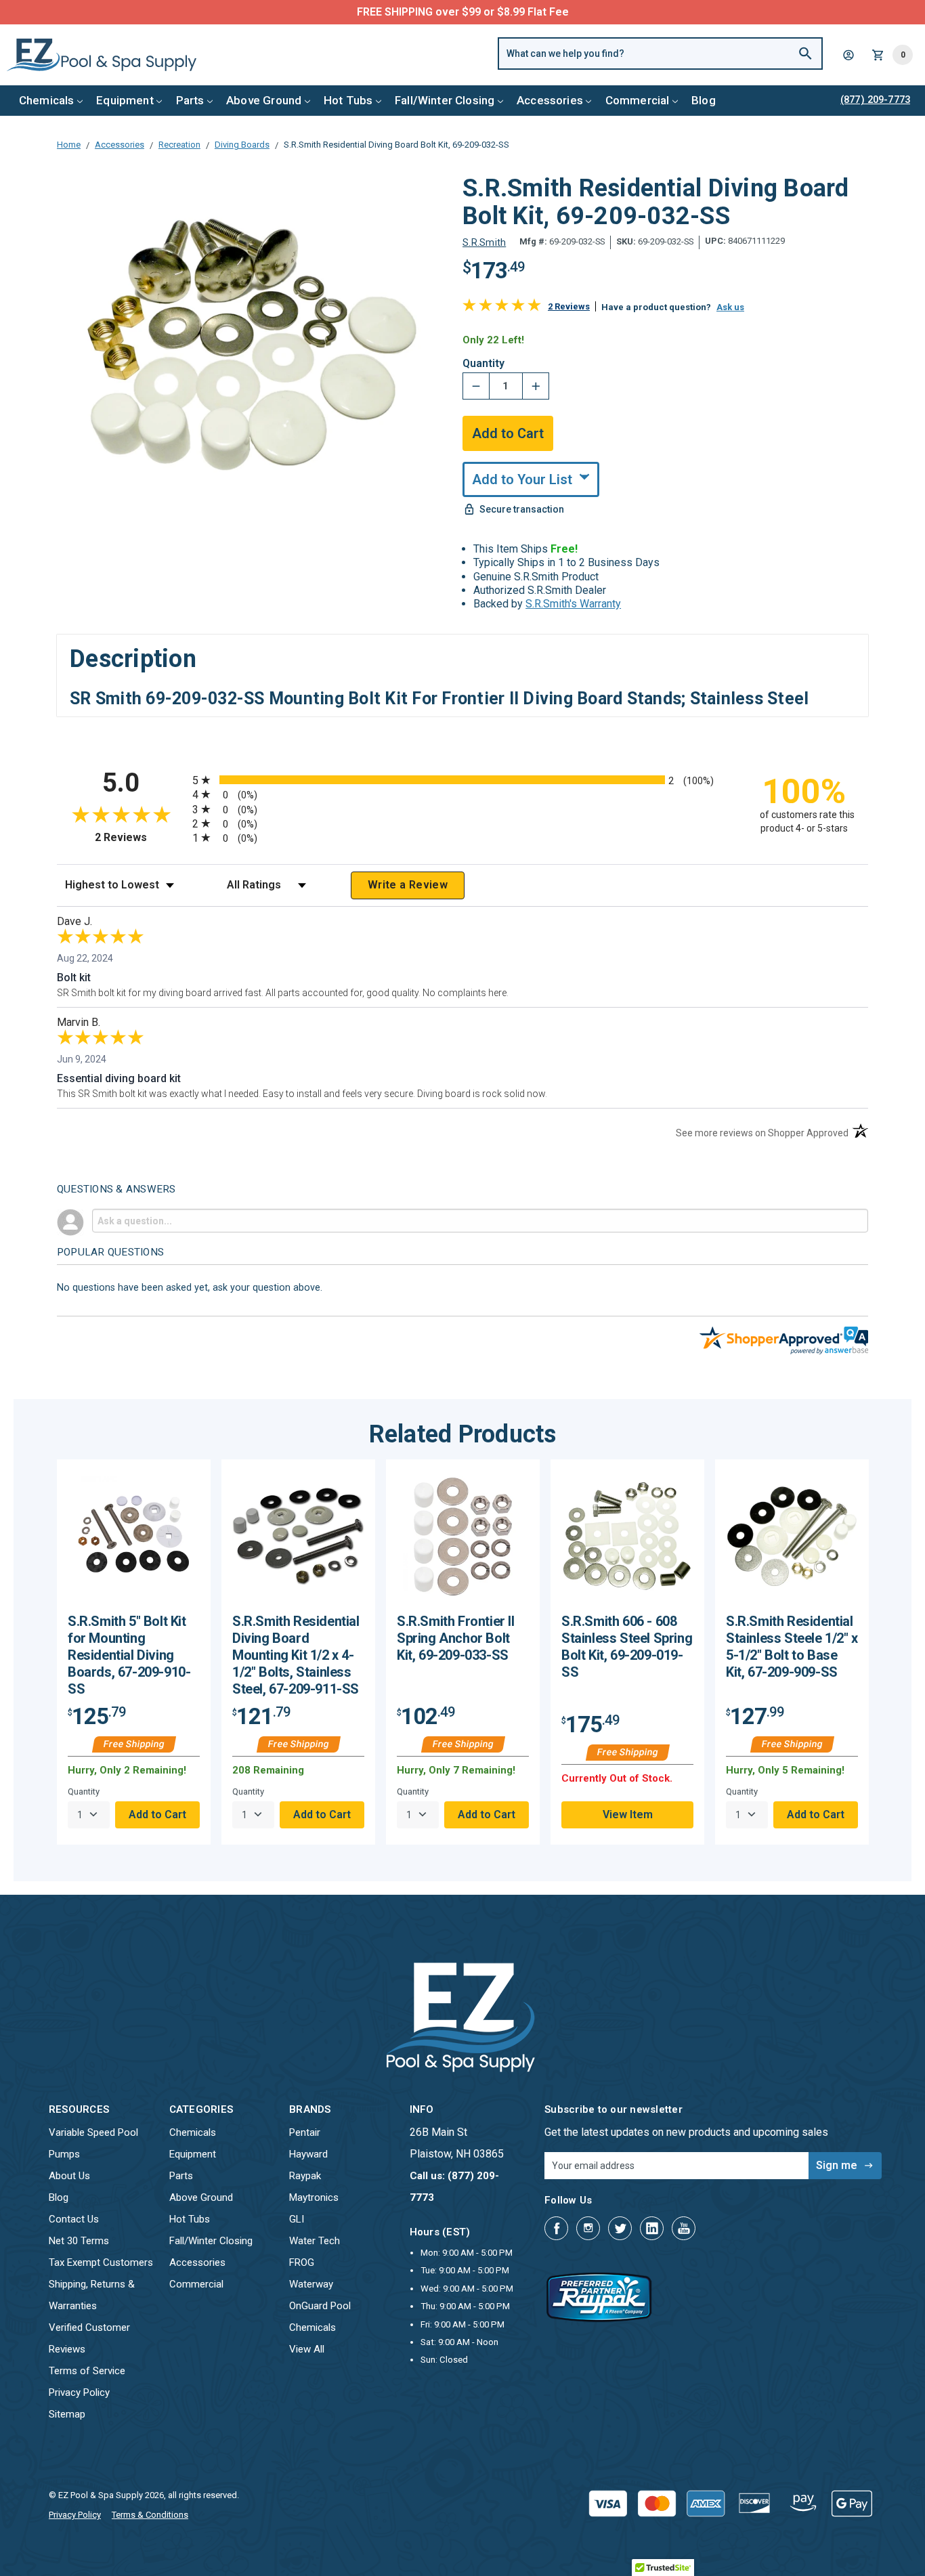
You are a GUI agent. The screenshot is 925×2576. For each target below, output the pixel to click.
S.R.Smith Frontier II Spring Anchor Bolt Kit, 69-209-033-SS (456, 1638)
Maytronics (314, 2197)
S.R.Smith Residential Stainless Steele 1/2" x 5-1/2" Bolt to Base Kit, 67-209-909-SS (792, 1647)
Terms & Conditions (150, 2515)
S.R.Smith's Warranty (573, 604)
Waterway (311, 2284)
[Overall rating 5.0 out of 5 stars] (502, 308)
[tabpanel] (134, 1652)
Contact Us (74, 2219)
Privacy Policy (79, 2392)
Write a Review (408, 885)
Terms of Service (87, 2371)
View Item (628, 1815)
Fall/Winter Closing (445, 100)
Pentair (305, 2132)
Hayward (308, 2154)
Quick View (134, 1541)
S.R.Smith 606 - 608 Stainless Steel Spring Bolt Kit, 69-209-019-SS (627, 1647)
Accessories (550, 100)
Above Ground (264, 100)
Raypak (305, 2176)
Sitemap (67, 2414)
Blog (704, 100)
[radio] (462, 780)
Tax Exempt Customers (101, 2262)
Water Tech (315, 2241)
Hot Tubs (348, 100)
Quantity (483, 364)
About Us (69, 2176)
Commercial (638, 100)
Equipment (125, 100)
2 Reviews (569, 306)
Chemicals (47, 100)
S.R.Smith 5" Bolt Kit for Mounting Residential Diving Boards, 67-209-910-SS (129, 1655)
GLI (297, 2219)
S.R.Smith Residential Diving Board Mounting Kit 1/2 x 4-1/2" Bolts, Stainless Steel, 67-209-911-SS (296, 1655)
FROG (302, 2262)
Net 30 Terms (79, 2241)
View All (307, 2349)
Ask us (730, 307)
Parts (190, 100)
